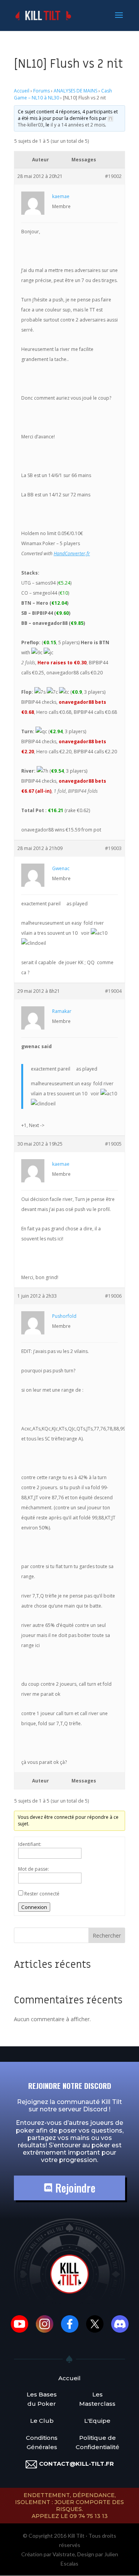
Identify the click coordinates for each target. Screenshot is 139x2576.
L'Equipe (97, 2421)
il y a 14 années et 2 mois (78, 125)
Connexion (34, 1907)
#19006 (113, 1296)
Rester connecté (42, 1894)
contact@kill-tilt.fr (76, 2464)
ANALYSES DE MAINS (75, 91)
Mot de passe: (34, 1869)
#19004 (113, 991)
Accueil (22, 91)
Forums (42, 91)
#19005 (113, 1144)
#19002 (113, 176)
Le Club (42, 2421)
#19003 (113, 848)
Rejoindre (74, 2188)
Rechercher (107, 1935)
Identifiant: (30, 1844)
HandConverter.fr (72, 553)
